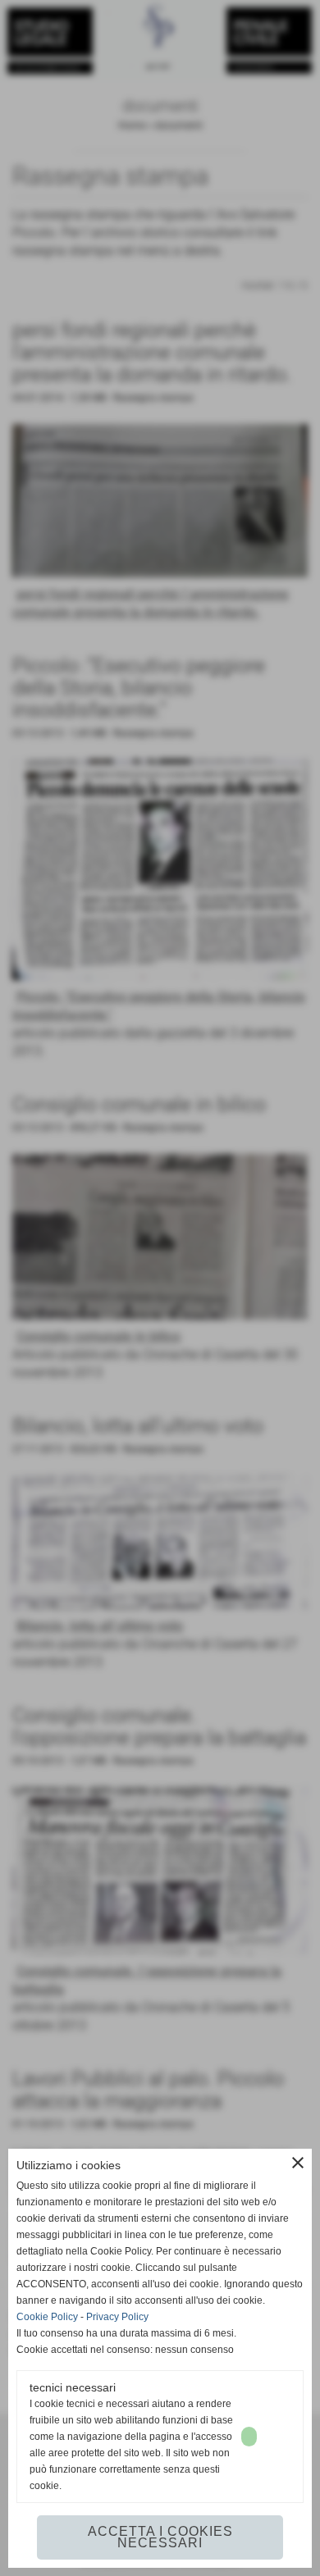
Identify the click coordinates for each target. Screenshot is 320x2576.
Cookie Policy (47, 2317)
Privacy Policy (117, 2317)
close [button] (298, 2163)
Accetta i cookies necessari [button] (160, 2537)
